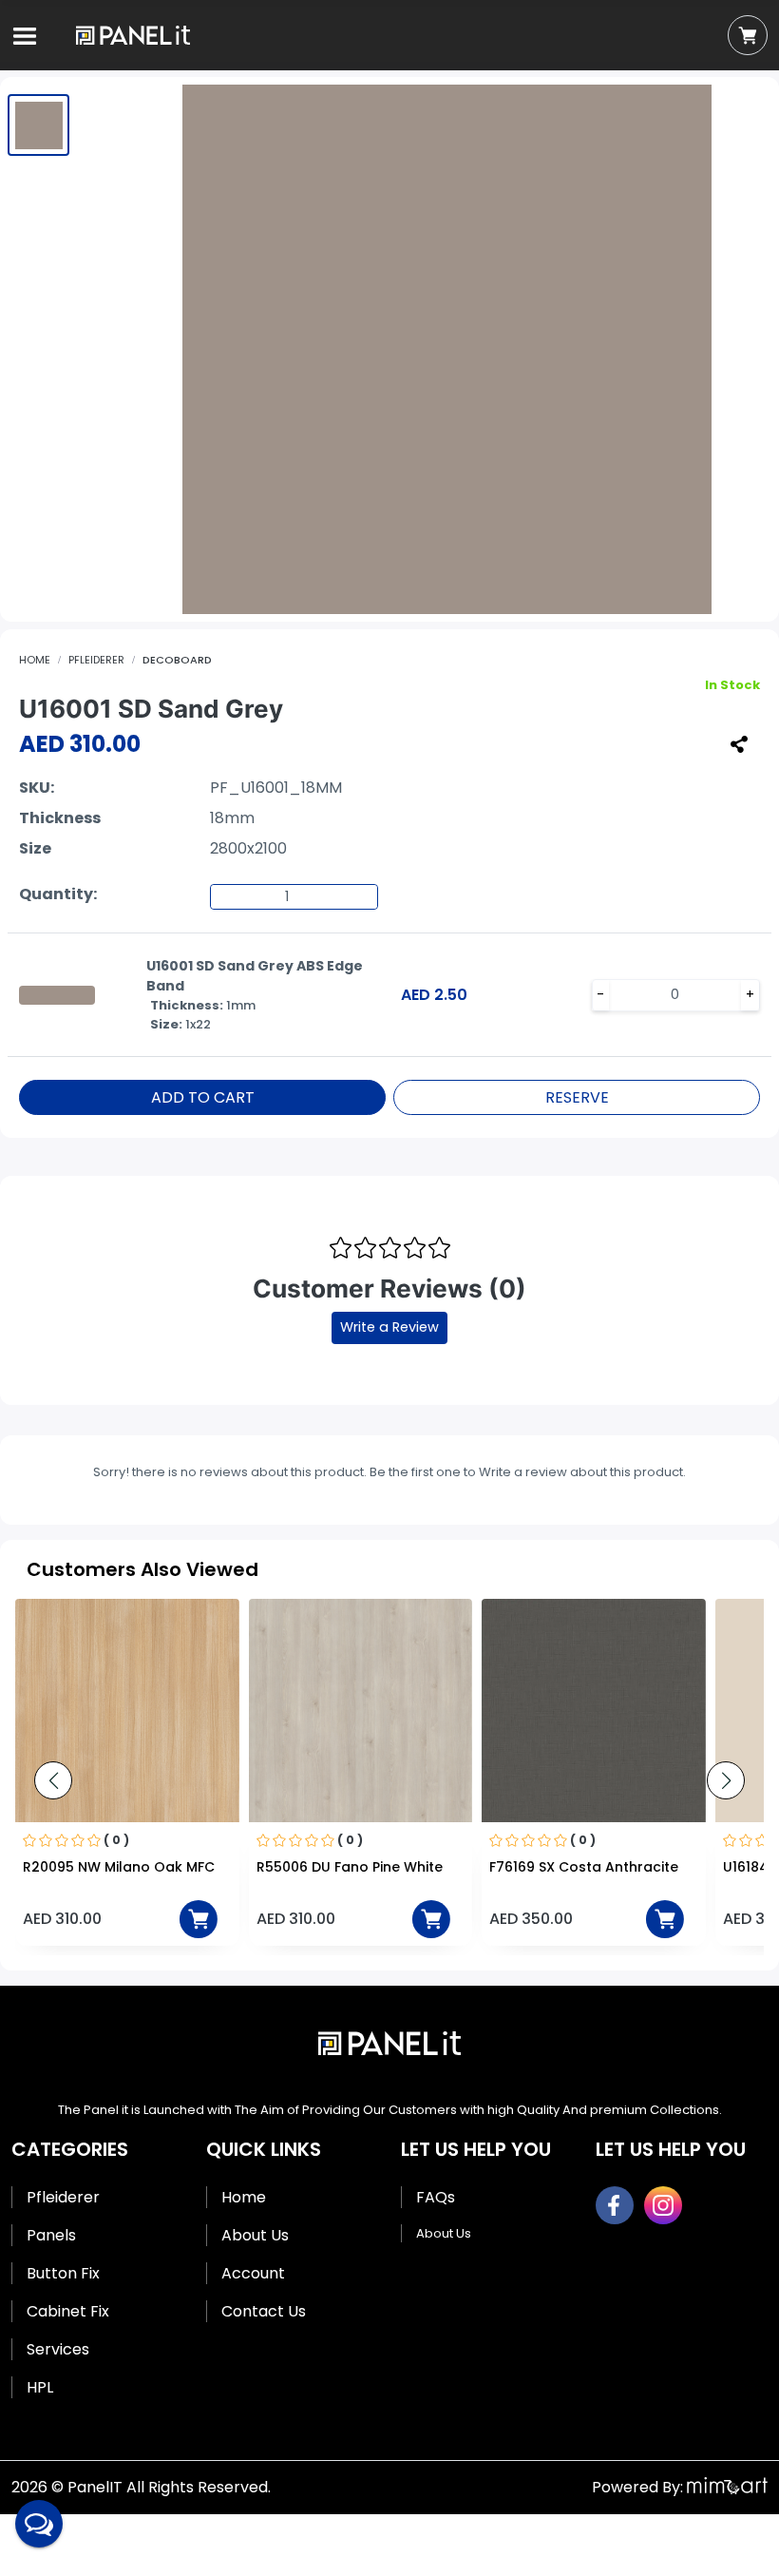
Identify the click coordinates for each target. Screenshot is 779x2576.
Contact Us (264, 2311)
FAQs (436, 2197)
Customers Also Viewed (142, 1569)
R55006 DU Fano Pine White (350, 1867)
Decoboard (177, 660)
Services (58, 2349)
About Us (255, 2235)
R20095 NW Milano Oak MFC (119, 1867)
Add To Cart (203, 1097)
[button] (726, 1780)
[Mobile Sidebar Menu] (25, 36)
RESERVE (577, 1097)
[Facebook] (615, 2205)
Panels (51, 2235)
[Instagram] (663, 2205)
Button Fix (63, 2273)
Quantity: (58, 894)
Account (253, 2273)
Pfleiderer (96, 660)
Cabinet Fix (68, 2311)
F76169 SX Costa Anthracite (584, 1867)
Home (35, 660)
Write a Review (389, 1327)
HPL (40, 2387)
